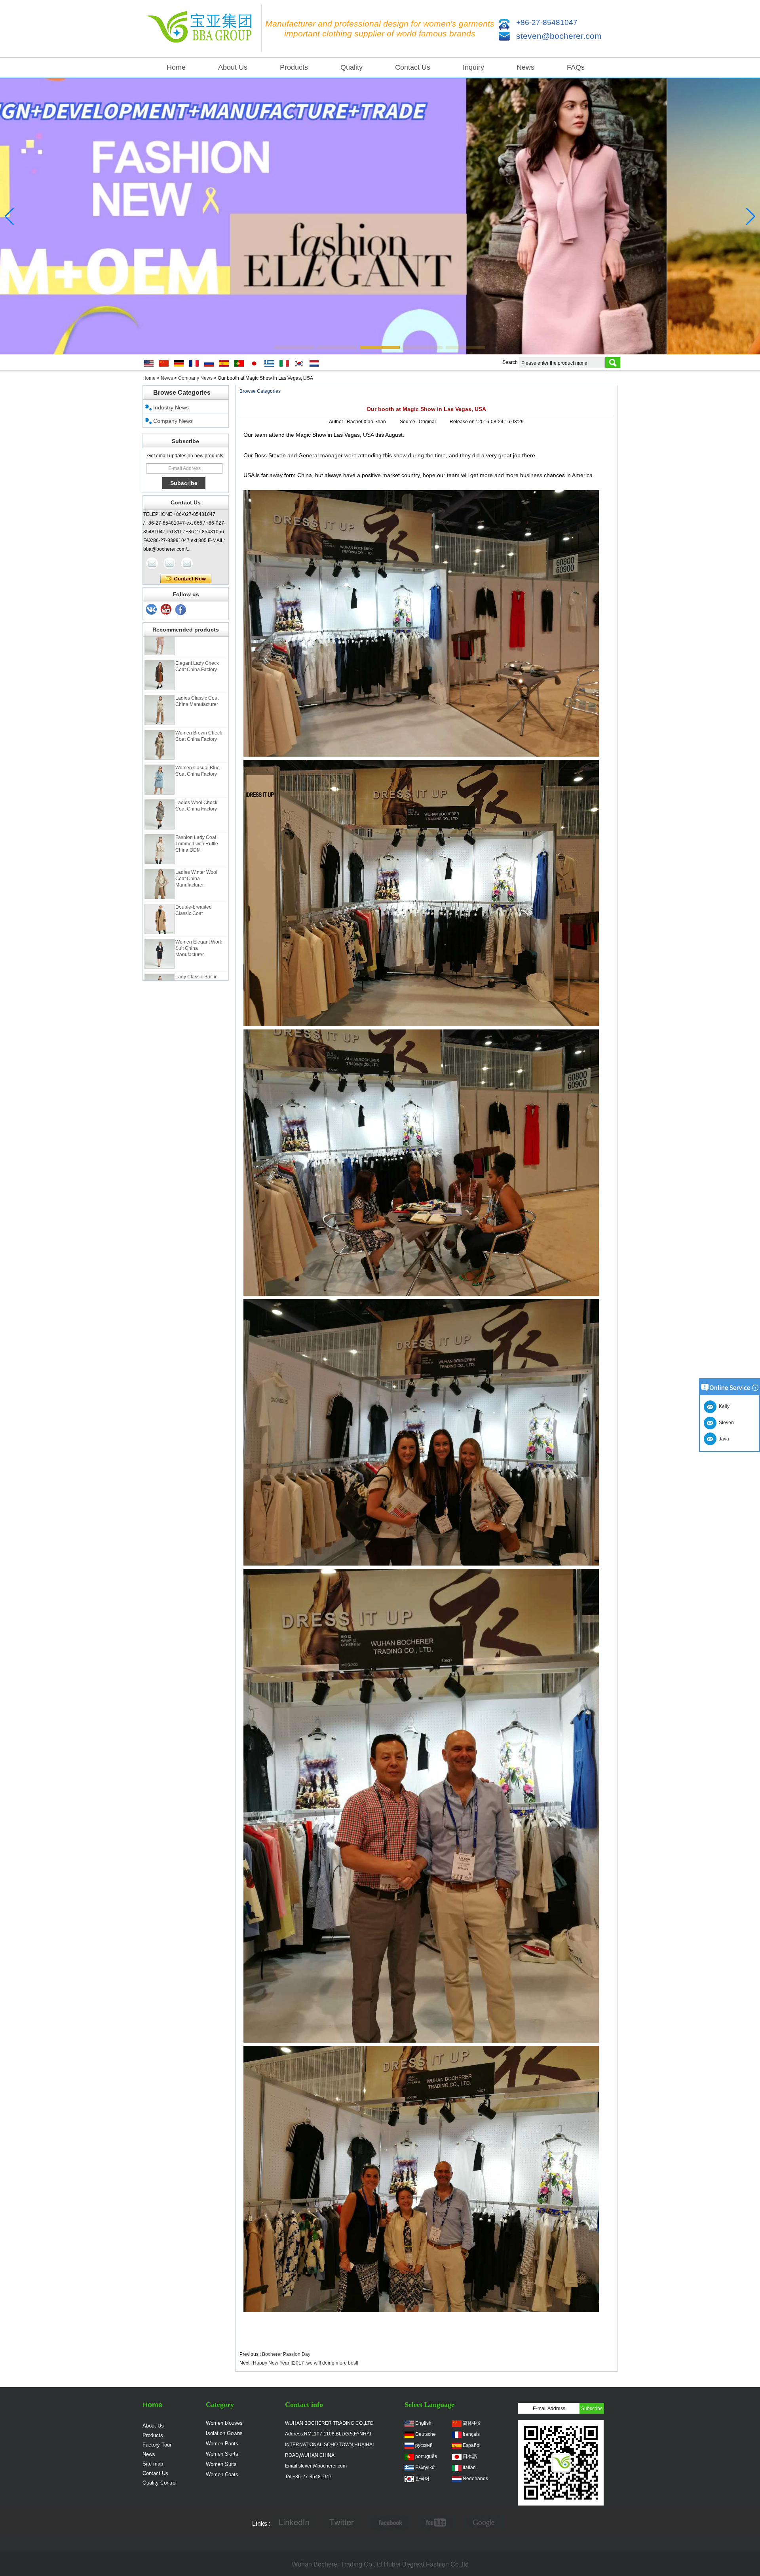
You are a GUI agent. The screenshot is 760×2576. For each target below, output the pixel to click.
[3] (152, 610)
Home (176, 67)
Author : (338, 422)
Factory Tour (157, 2445)
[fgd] (342, 2524)
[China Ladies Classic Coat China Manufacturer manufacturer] (160, 668)
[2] (166, 610)
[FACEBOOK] (389, 2524)
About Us (233, 67)
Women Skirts (222, 2454)
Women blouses (224, 2423)
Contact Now (186, 579)
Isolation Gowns (224, 2433)
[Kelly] (187, 563)
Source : (409, 422)
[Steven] (169, 563)
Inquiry (473, 67)
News (525, 67)
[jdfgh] (294, 2524)
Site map (153, 2464)
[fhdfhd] (484, 2524)
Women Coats (222, 2474)
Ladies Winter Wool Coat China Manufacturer (196, 837)
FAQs (576, 67)
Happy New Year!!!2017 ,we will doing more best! (306, 2363)
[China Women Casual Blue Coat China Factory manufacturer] (160, 738)
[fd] (437, 2524)
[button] (294, 348)
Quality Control (160, 2483)
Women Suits (221, 2464)
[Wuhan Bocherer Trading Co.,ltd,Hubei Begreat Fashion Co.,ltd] (202, 29)
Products (294, 67)
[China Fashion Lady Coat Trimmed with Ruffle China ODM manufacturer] (160, 807)
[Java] (152, 563)
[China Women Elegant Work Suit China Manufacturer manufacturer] (160, 912)
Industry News (171, 407)
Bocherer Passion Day (286, 2354)
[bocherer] (380, 216)
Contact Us (413, 67)
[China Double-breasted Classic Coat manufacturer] (160, 877)
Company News (195, 378)
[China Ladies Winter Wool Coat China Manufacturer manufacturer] (160, 842)
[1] (181, 610)
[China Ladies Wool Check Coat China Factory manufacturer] (160, 772)
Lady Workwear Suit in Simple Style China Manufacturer (199, 976)
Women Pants (222, 2444)
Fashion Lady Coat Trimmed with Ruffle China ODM (197, 802)
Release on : (464, 422)
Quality (351, 67)
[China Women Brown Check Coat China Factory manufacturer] (160, 703)
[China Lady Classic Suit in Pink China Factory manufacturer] (160, 947)
